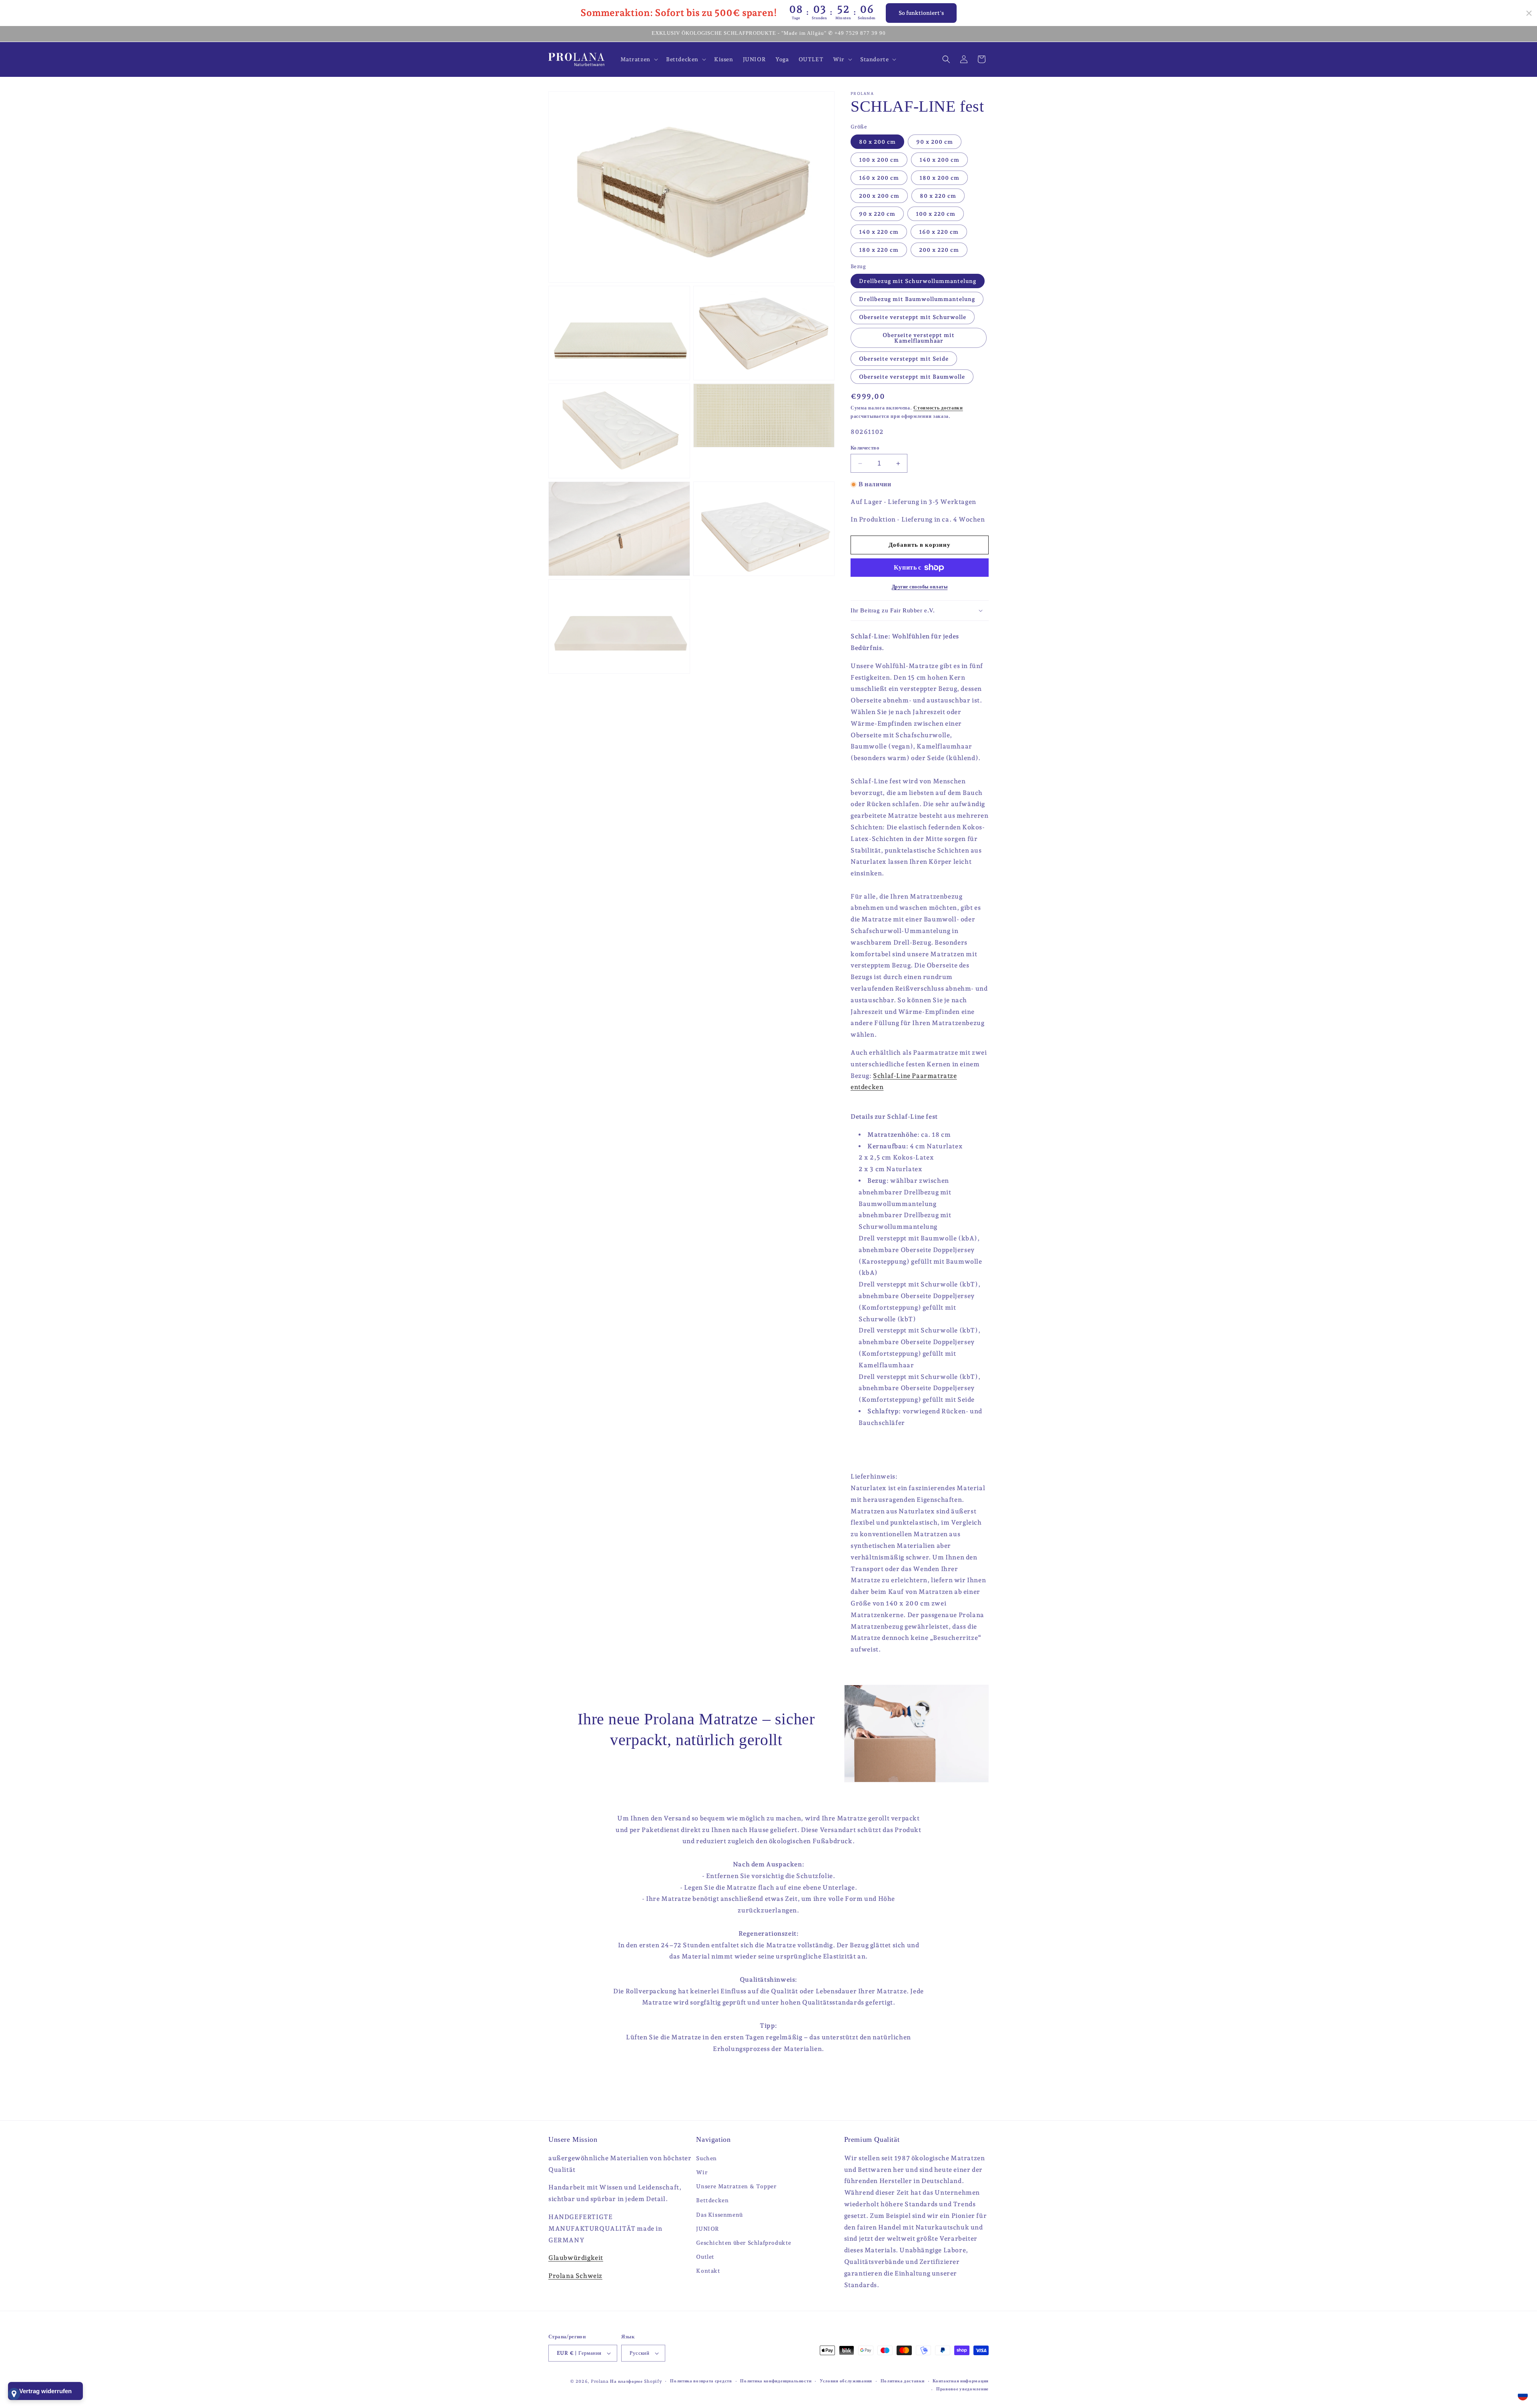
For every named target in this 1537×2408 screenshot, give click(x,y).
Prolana (600, 2381)
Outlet (705, 2257)
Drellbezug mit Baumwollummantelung (917, 299)
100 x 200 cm (879, 160)
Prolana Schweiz (575, 2276)
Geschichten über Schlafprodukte (744, 2243)
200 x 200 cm (879, 196)
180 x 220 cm (879, 250)
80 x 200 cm (877, 142)
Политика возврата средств (701, 2381)
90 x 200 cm (935, 142)
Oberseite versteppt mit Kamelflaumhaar (919, 338)
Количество (865, 448)
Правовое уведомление (962, 2389)
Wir (702, 2172)
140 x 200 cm (939, 160)
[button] (638, 59)
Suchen (706, 2158)
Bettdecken (712, 2200)
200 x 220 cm (939, 250)
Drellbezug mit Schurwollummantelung (918, 281)
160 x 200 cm (879, 178)
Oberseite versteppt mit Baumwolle (912, 377)
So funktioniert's (921, 13)
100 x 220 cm (936, 214)
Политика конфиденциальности (776, 2381)
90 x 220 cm (877, 214)
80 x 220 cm (938, 196)
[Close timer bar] (1529, 13)
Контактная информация (961, 2381)
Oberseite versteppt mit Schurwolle (913, 317)
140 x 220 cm (879, 232)
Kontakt (708, 2271)
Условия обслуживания (846, 2381)
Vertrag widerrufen (45, 2391)
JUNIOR (708, 2229)
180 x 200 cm (939, 178)
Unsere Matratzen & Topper (736, 2186)
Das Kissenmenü (719, 2215)
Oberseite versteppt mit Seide (904, 359)
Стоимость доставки (938, 408)
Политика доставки (903, 2381)
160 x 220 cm (939, 232)
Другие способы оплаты (920, 587)
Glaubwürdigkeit (576, 2258)
